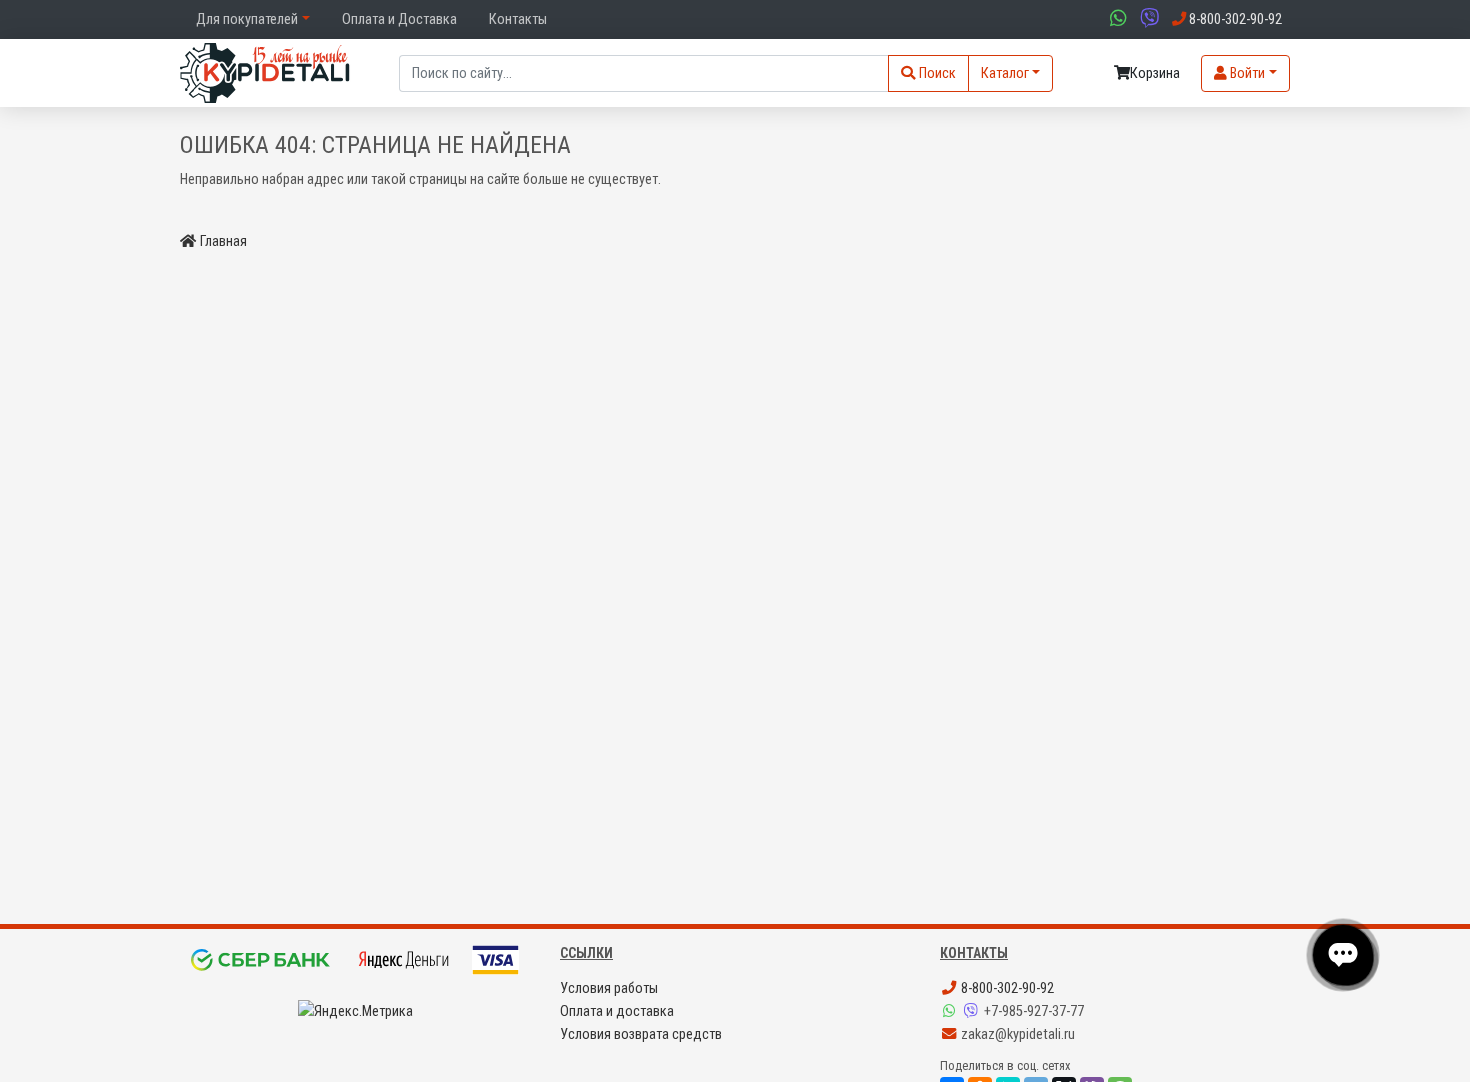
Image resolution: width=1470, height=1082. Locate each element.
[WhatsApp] (951, 1011)
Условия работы (609, 988)
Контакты (518, 19)
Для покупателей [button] (247, 19)
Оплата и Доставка (399, 19)
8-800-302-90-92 (1006, 988)
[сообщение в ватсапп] (1116, 19)
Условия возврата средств (641, 1034)
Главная (223, 241)
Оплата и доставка (617, 1011)
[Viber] (973, 1011)
